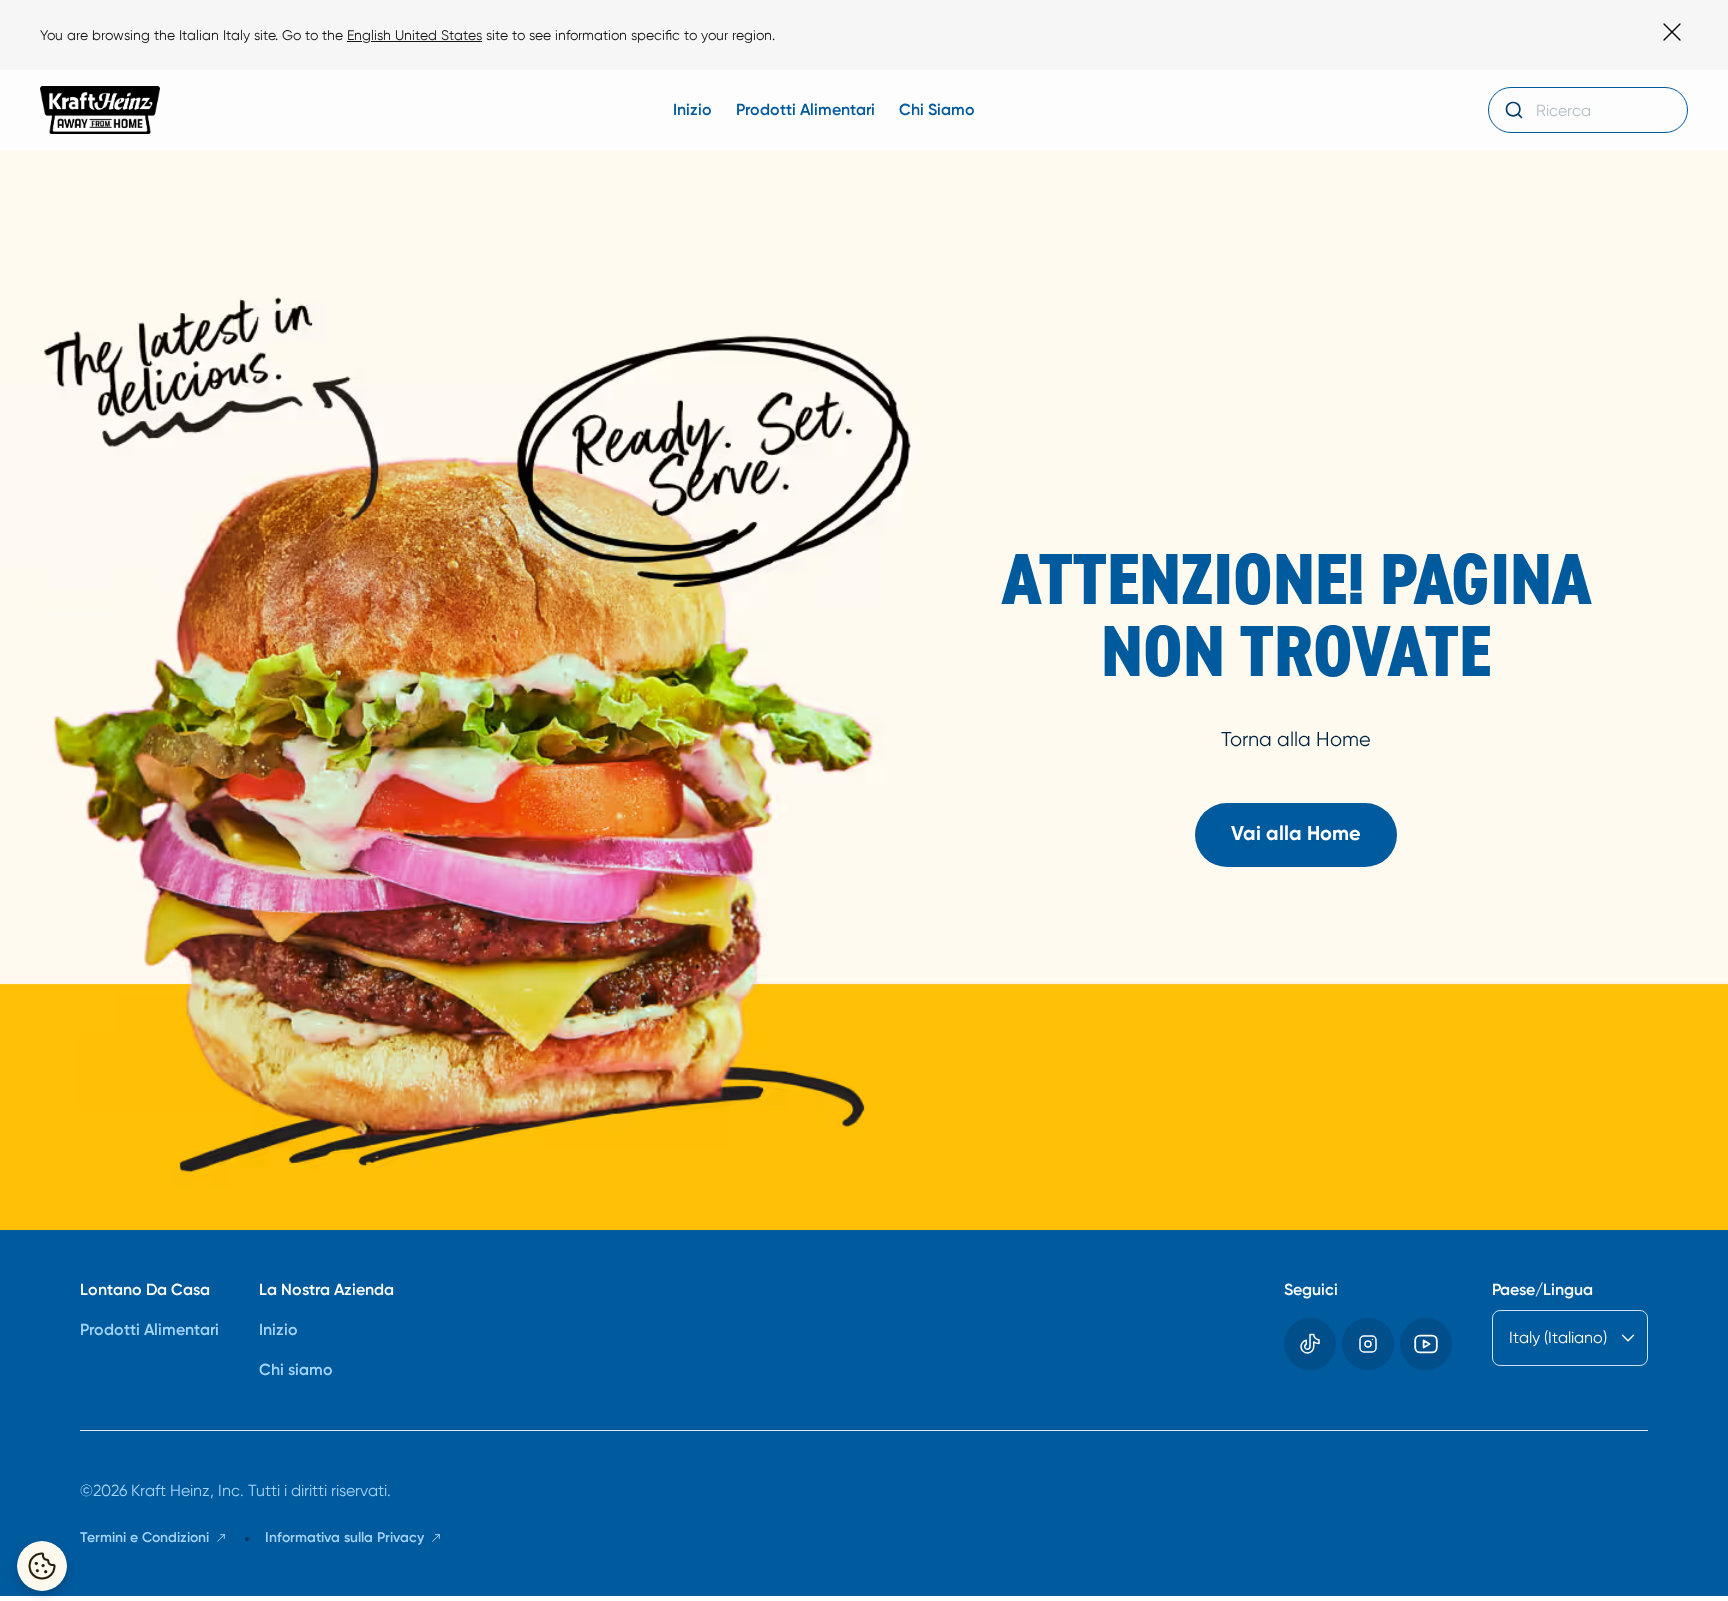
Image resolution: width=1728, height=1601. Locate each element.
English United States (414, 35)
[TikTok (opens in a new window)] (1310, 1344)
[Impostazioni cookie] (42, 1566)
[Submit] (1512, 110)
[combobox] (1588, 110)
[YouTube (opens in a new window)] (1426, 1344)
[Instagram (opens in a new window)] (1368, 1344)
